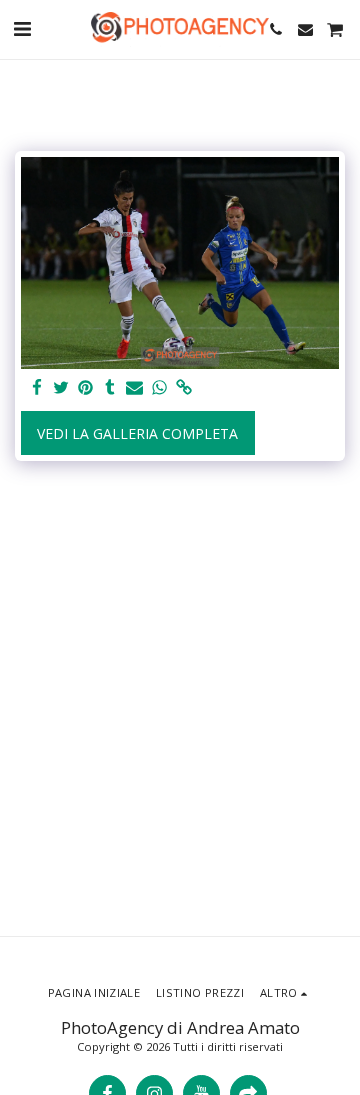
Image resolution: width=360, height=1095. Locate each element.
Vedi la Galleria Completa (137, 433)
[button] (22, 28)
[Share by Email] (135, 388)
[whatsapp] (160, 388)
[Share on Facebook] (37, 388)
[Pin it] (86, 388)
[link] (184, 388)
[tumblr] (111, 388)
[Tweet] (62, 388)
